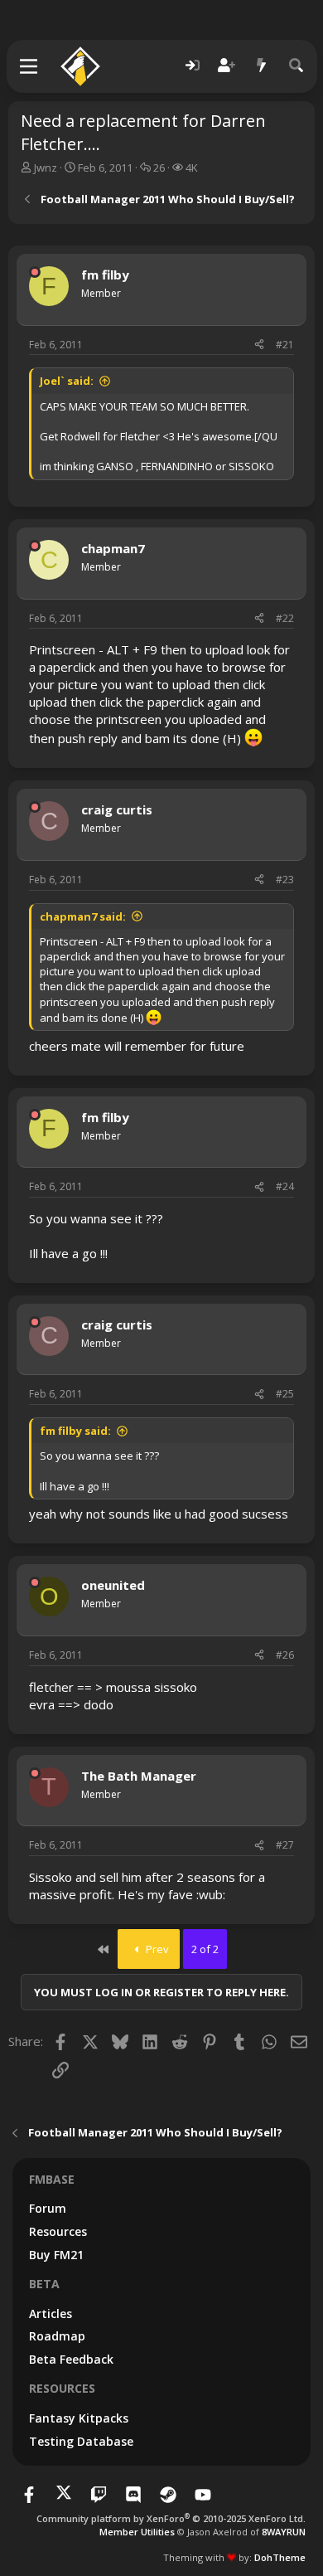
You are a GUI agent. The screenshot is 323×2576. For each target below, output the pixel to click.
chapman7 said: (83, 916)
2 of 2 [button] (205, 1949)
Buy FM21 (56, 2255)
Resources (58, 2231)
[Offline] (35, 272)
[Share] (259, 345)
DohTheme (280, 2557)
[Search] (296, 66)
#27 (285, 1845)
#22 (285, 618)
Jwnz (46, 168)
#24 (285, 1186)
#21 (285, 345)
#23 (285, 880)
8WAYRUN (284, 2532)
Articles (51, 2314)
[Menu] (29, 66)
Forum (48, 2208)
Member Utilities (137, 2532)
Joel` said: (67, 381)
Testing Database (81, 2441)
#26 (285, 1655)
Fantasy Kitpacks (79, 2418)
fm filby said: (75, 1431)
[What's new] (262, 66)
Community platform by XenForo (171, 2518)
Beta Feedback (71, 2359)
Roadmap (57, 2336)
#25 (285, 1394)
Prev (156, 1949)
